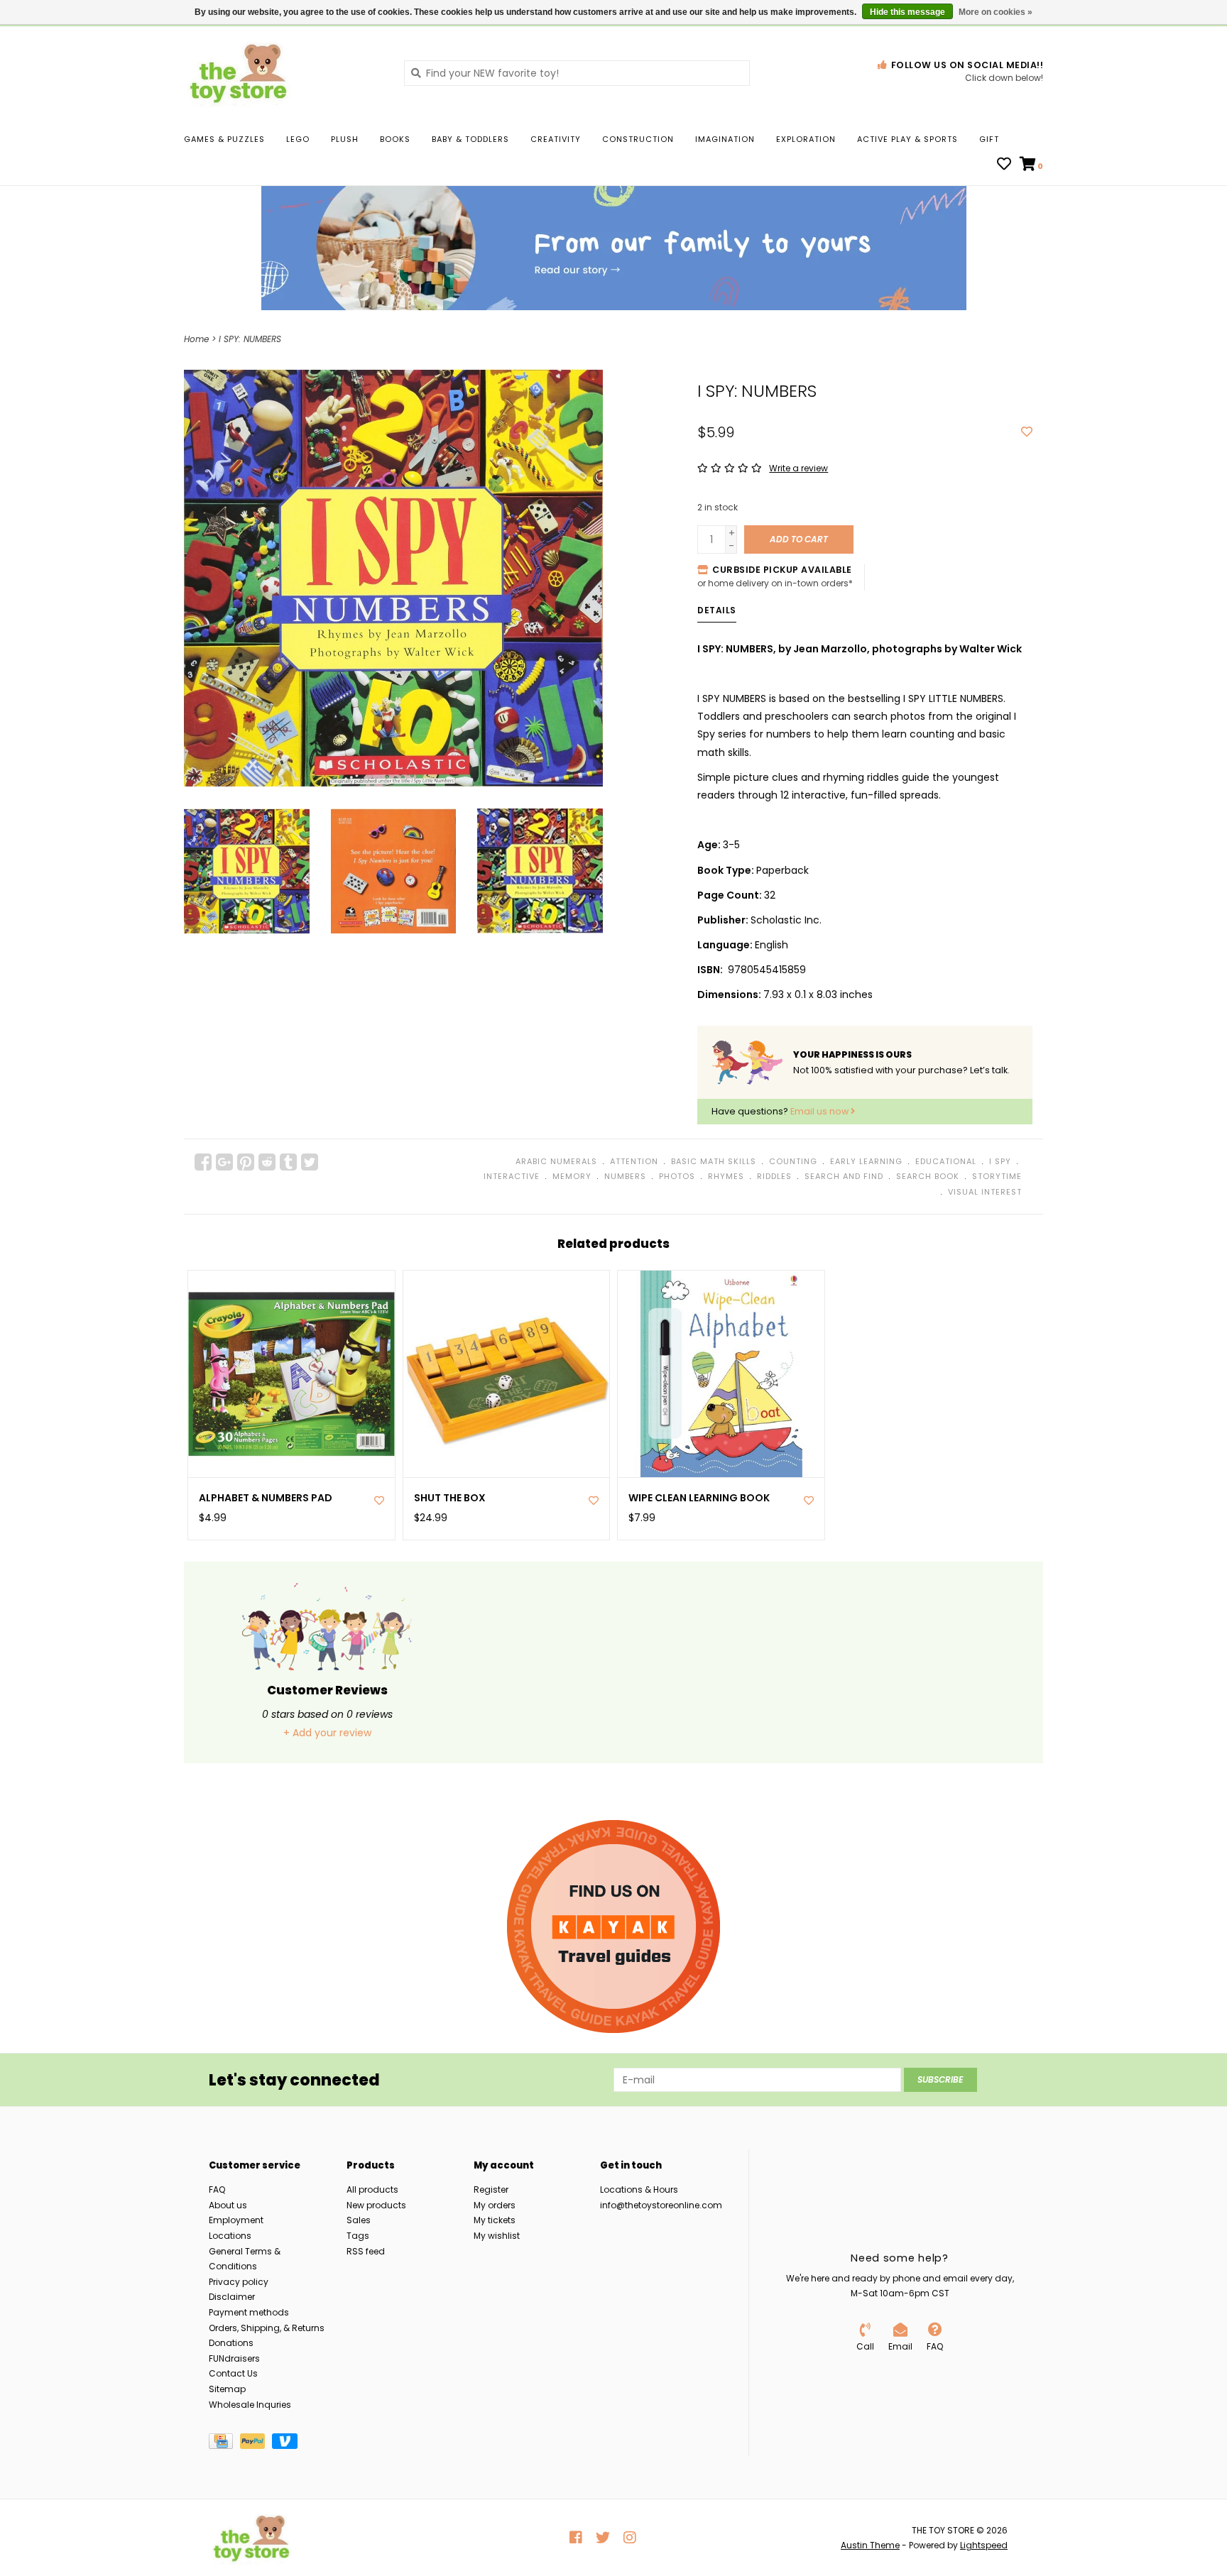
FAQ (217, 2189)
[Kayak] (613, 1926)
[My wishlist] (1004, 165)
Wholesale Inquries (250, 2405)
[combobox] (577, 73)
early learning (866, 1161)
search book (928, 1176)
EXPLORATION (806, 139)
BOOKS (395, 139)
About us (228, 2205)
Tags (358, 2236)
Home (196, 339)
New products (376, 2205)
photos (677, 1176)
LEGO (298, 139)
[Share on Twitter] (310, 1162)
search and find (844, 1176)
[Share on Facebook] (203, 1162)
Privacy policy (239, 2282)
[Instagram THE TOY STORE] (630, 2538)
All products (372, 2189)
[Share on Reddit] (267, 1162)
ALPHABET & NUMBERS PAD (266, 1498)
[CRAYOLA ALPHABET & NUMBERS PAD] (291, 1374)
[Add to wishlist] (1027, 432)
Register (491, 2189)
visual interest (985, 1192)
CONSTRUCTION (638, 139)
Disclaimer (232, 2297)
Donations (231, 2343)
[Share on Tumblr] (288, 1162)
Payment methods (249, 2312)
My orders (495, 2205)
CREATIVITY (556, 139)
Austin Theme (870, 2545)
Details (717, 610)
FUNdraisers (234, 2358)
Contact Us (233, 2373)
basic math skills (714, 1161)
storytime (997, 1176)
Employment (236, 2220)
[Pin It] (246, 1162)
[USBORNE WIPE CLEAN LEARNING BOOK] (721, 1374)
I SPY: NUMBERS (250, 339)
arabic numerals (556, 1161)
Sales (359, 2220)
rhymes (726, 1176)
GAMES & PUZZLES (224, 139)
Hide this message (907, 12)
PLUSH (345, 139)
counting (793, 1161)
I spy (1000, 1161)
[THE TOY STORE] (283, 72)
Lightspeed (984, 2545)
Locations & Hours (639, 2189)
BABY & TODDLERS (470, 139)
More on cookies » (996, 12)
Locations (230, 2236)
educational (946, 1161)
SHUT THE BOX (450, 1498)
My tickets (495, 2220)
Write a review (798, 468)
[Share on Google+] (224, 1162)
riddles (774, 1176)
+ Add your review (327, 1733)
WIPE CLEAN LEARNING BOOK (699, 1498)
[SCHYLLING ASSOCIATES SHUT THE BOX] (507, 1374)
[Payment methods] (224, 2444)
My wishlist (497, 2236)
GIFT (989, 139)
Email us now (820, 1111)
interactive (512, 1176)
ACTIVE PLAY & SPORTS (907, 139)
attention (634, 1161)
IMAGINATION (725, 139)
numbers (625, 1176)
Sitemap (227, 2389)
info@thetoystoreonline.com (661, 2205)
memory (572, 1176)
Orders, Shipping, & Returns (267, 2328)
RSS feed (366, 2251)
